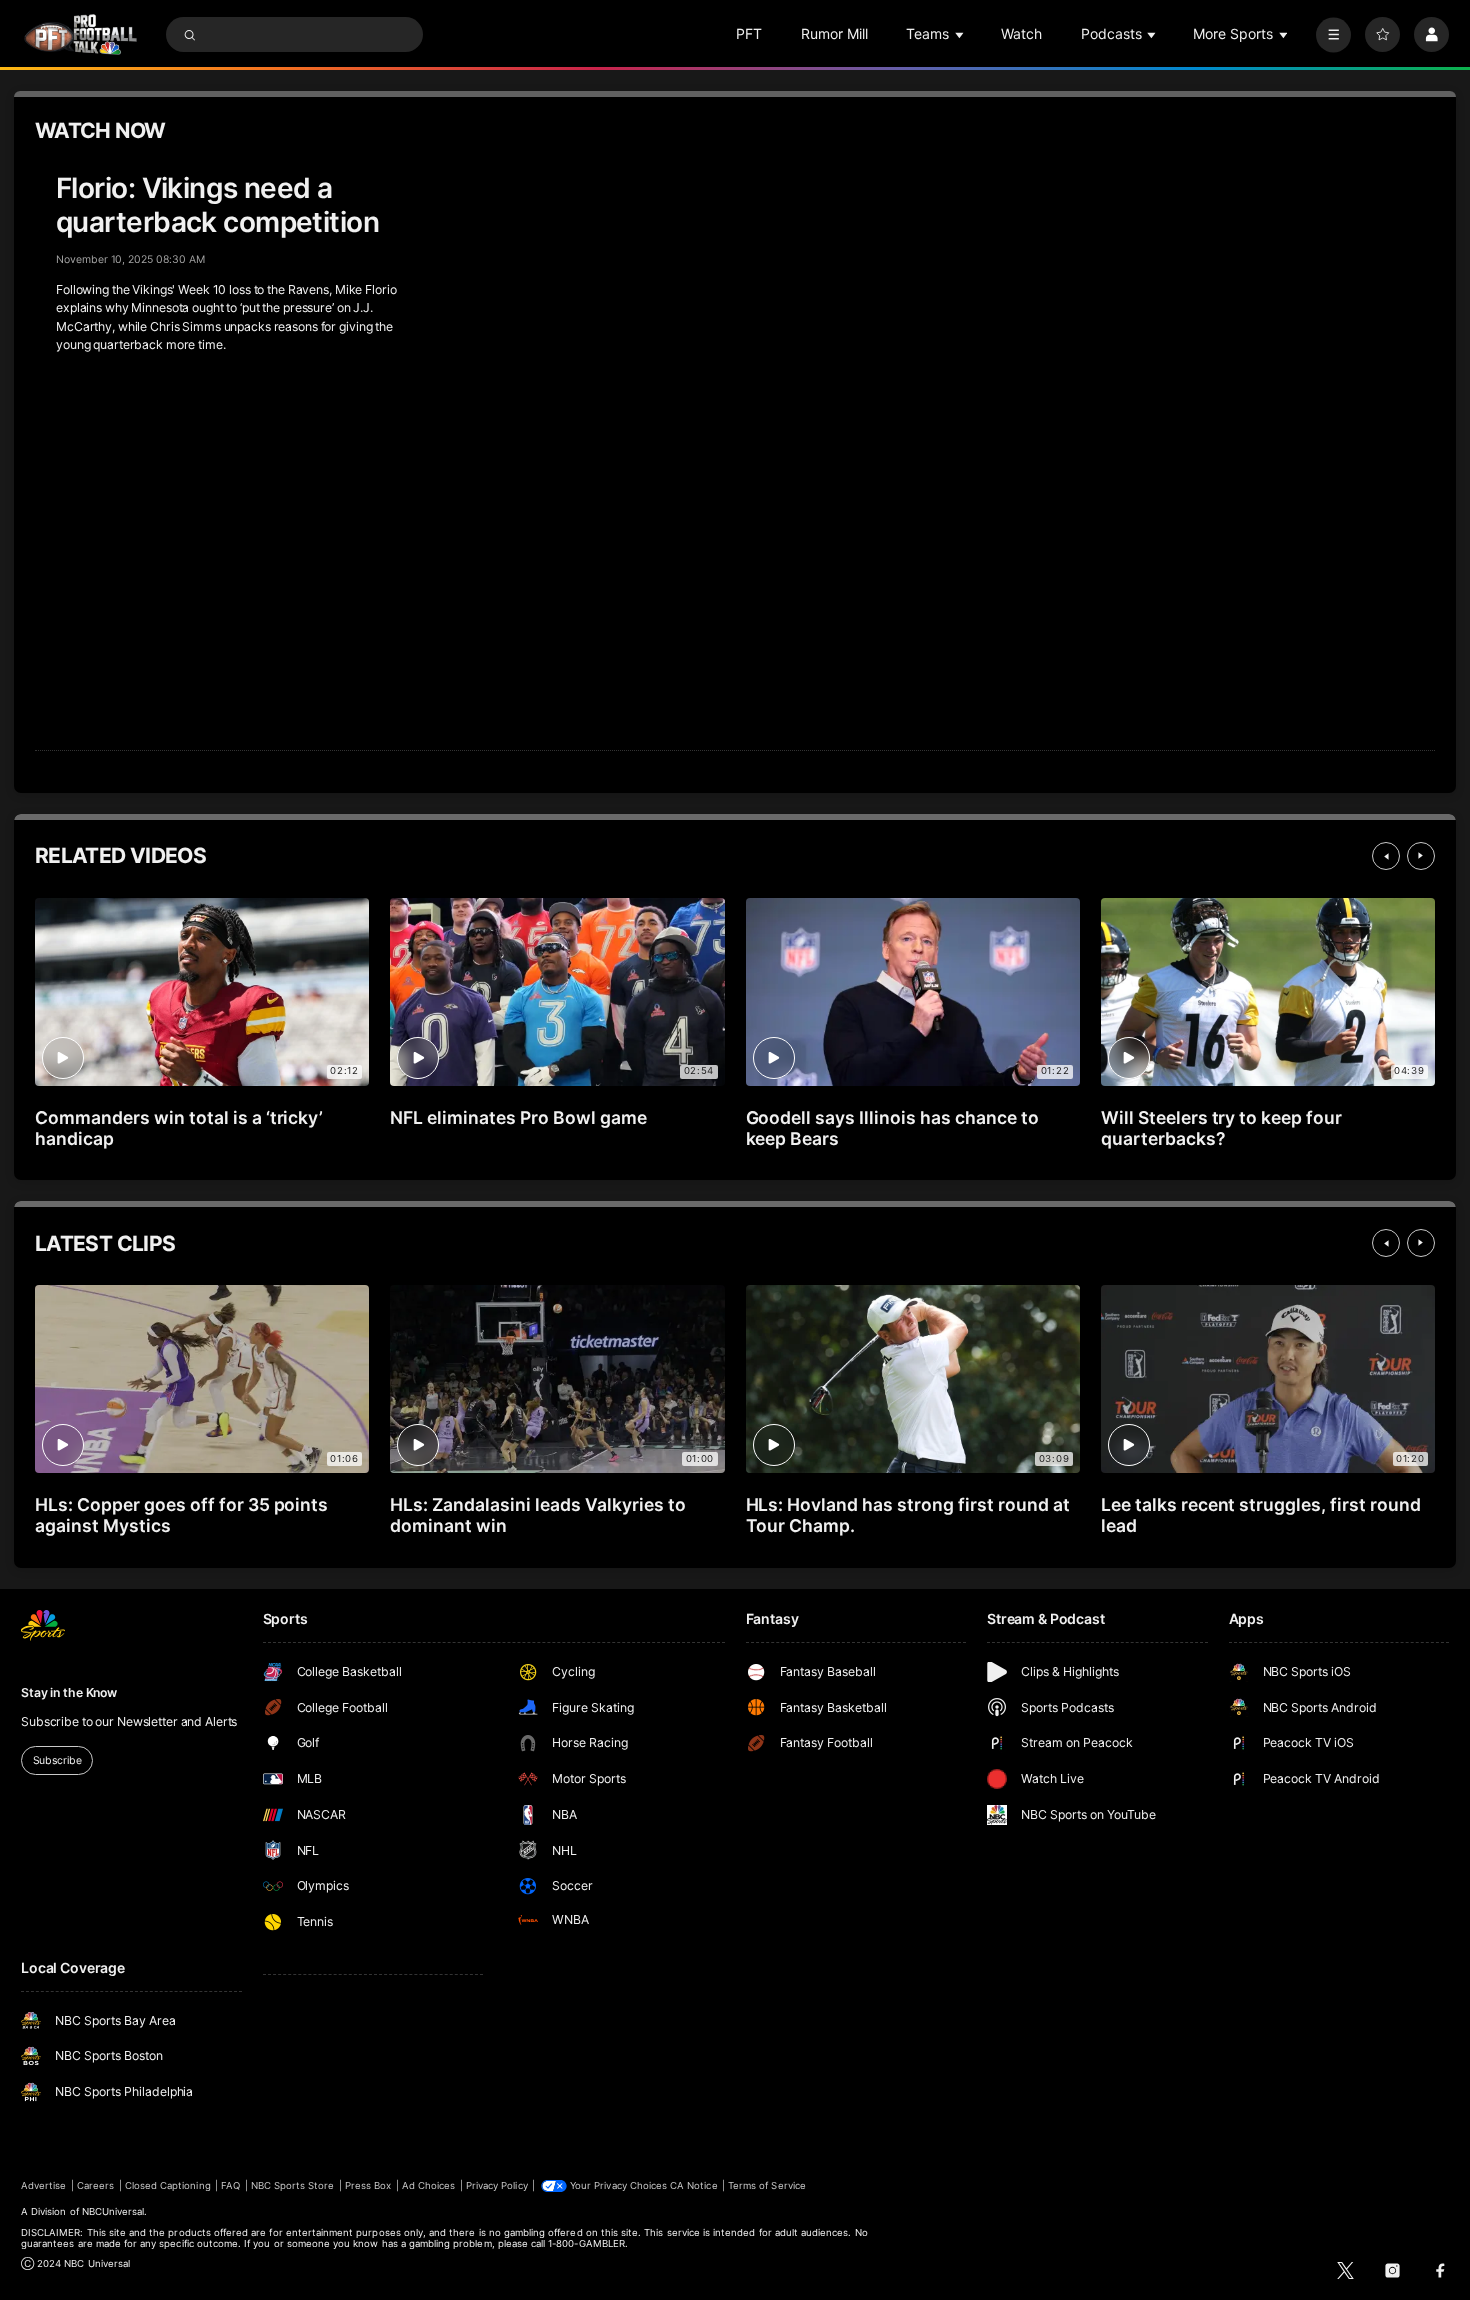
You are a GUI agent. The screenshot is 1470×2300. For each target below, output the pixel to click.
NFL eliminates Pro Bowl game (518, 1117)
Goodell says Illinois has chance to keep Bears (892, 1128)
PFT (749, 33)
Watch (1021, 33)
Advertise (43, 2185)
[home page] (80, 34)
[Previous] (1386, 856)
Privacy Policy (497, 2185)
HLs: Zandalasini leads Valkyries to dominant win (537, 1515)
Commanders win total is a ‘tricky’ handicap (179, 1128)
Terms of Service (767, 2185)
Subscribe (57, 1760)
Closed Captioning (168, 2185)
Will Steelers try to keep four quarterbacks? (1221, 1128)
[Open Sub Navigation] (961, 34)
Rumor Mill (834, 33)
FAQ (230, 2185)
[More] (1333, 34)
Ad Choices (428, 2185)
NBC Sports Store (293, 2185)
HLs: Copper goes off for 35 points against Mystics (181, 1515)
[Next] (1421, 856)
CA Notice (693, 2185)
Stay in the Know (69, 1692)
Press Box (368, 2185)
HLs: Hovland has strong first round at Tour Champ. (908, 1515)
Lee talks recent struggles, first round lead (1261, 1515)
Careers (95, 2185)
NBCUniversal (113, 2211)
